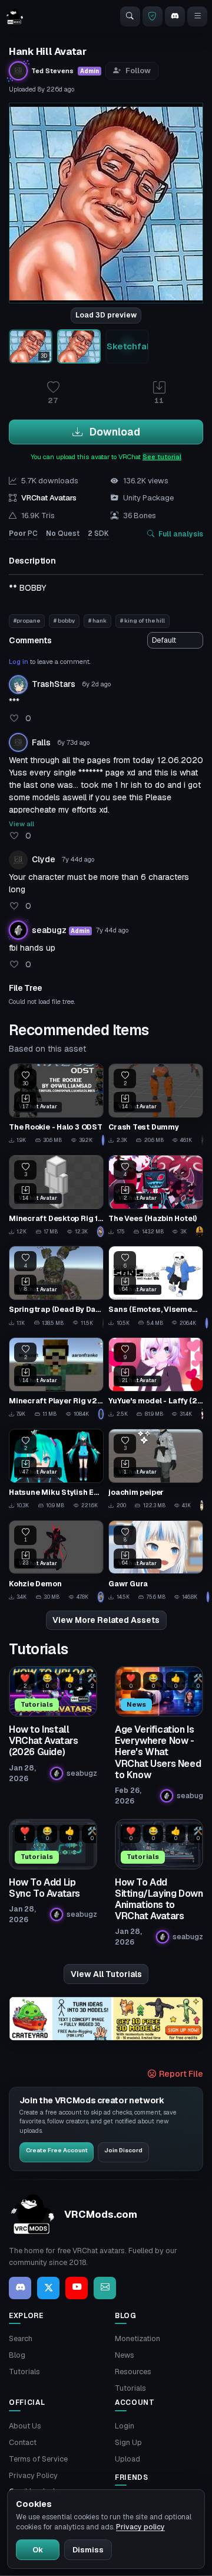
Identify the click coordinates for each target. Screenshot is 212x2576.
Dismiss (88, 2550)
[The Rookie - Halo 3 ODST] (56, 1104)
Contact (23, 2442)
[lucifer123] (200, 1232)
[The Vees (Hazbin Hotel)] (156, 1196)
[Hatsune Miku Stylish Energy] (56, 1470)
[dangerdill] (202, 1140)
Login (125, 2426)
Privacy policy (140, 2527)
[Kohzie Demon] (56, 1561)
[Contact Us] (105, 2288)
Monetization (138, 2338)
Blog (17, 2355)
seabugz (49, 930)
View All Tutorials (106, 1974)
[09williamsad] (103, 1140)
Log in (19, 662)
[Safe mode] (153, 17)
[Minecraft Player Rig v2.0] (56, 1378)
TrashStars (54, 684)
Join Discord (123, 2150)
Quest (63, 533)
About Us (25, 2426)
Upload (127, 2459)
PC (23, 533)
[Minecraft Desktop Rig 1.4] (56, 1196)
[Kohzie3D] (101, 1597)
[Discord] (175, 17)
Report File (180, 2074)
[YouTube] (77, 2288)
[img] (106, 2019)
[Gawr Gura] (156, 1561)
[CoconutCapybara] (100, 1232)
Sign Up (128, 2442)
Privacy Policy (33, 2475)
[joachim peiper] (156, 1470)
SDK (98, 533)
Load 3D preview (106, 315)
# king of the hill (143, 621)
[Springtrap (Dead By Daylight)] (56, 1287)
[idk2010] (202, 1505)
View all (21, 824)
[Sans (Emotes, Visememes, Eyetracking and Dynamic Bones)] (156, 1287)
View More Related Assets (106, 1620)
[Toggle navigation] (197, 17)
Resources (133, 2372)
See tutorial (162, 457)
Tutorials (24, 2372)
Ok (38, 2550)
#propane (27, 621)
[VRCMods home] (15, 17)
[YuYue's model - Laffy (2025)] (156, 1378)
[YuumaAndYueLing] (202, 1414)
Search (21, 2338)
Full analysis (181, 534)
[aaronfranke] (101, 1414)
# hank (97, 621)
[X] (48, 2288)
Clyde (44, 859)
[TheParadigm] (103, 1323)
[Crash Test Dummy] (156, 1104)
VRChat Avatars (49, 498)
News (125, 2355)
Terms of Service (38, 2459)
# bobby (64, 621)
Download (114, 432)
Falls (41, 742)
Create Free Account (57, 2150)
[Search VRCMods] (130, 17)
